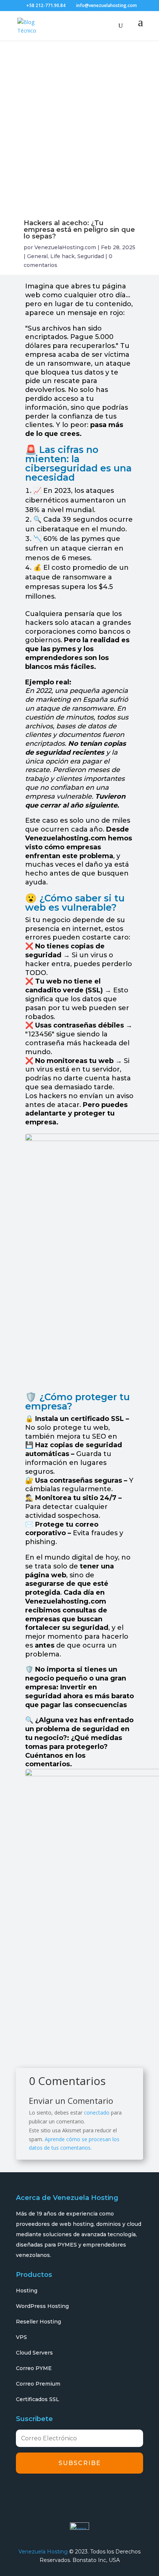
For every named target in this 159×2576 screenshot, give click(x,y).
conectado (97, 2113)
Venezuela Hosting (43, 2552)
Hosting (27, 2291)
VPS (21, 2337)
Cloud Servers (34, 2353)
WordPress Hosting (42, 2306)
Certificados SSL (38, 2399)
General (37, 256)
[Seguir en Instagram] (65, 2492)
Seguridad (91, 256)
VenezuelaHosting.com (65, 247)
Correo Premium (38, 2384)
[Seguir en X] (44, 2492)
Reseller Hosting (38, 2322)
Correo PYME (34, 2368)
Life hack (62, 256)
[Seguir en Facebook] (24, 2492)
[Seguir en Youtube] (86, 2492)
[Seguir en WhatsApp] (106, 2492)
